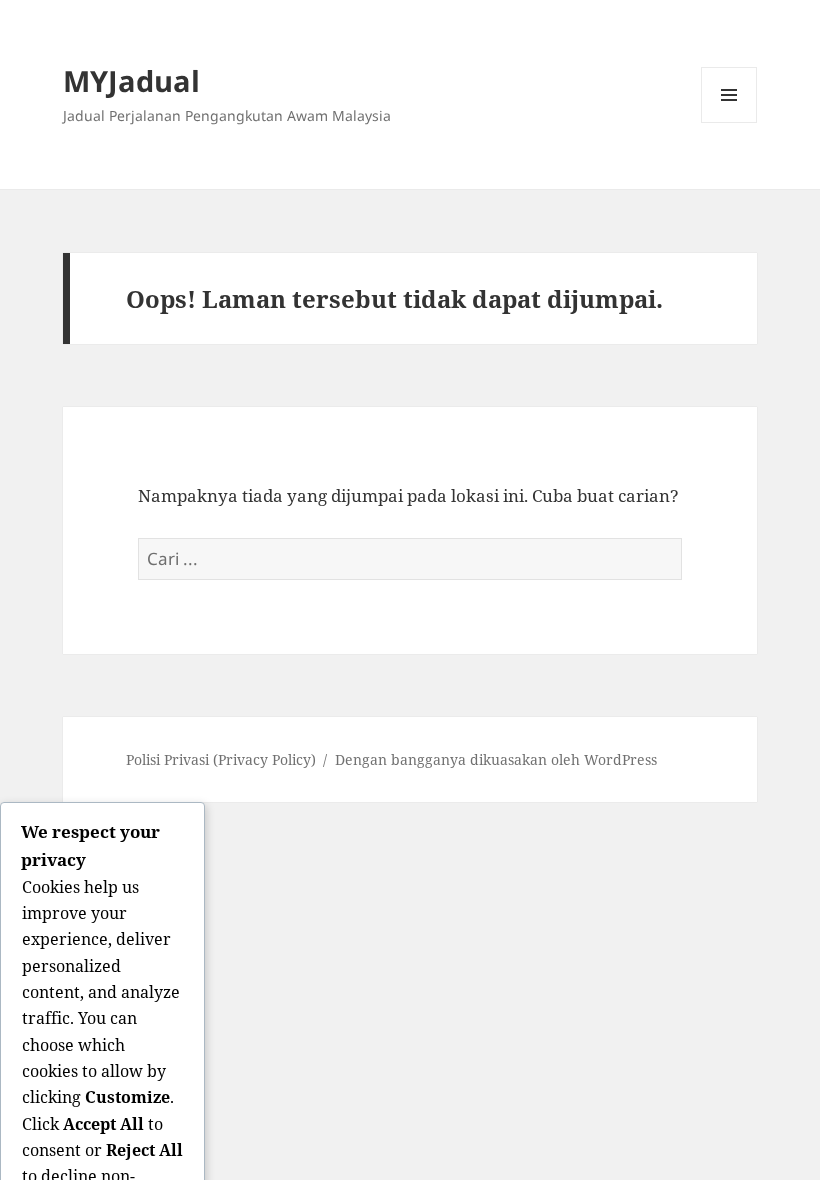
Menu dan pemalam (729, 122)
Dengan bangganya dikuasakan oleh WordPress (496, 759)
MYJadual (131, 80)
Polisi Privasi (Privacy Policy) (221, 759)
